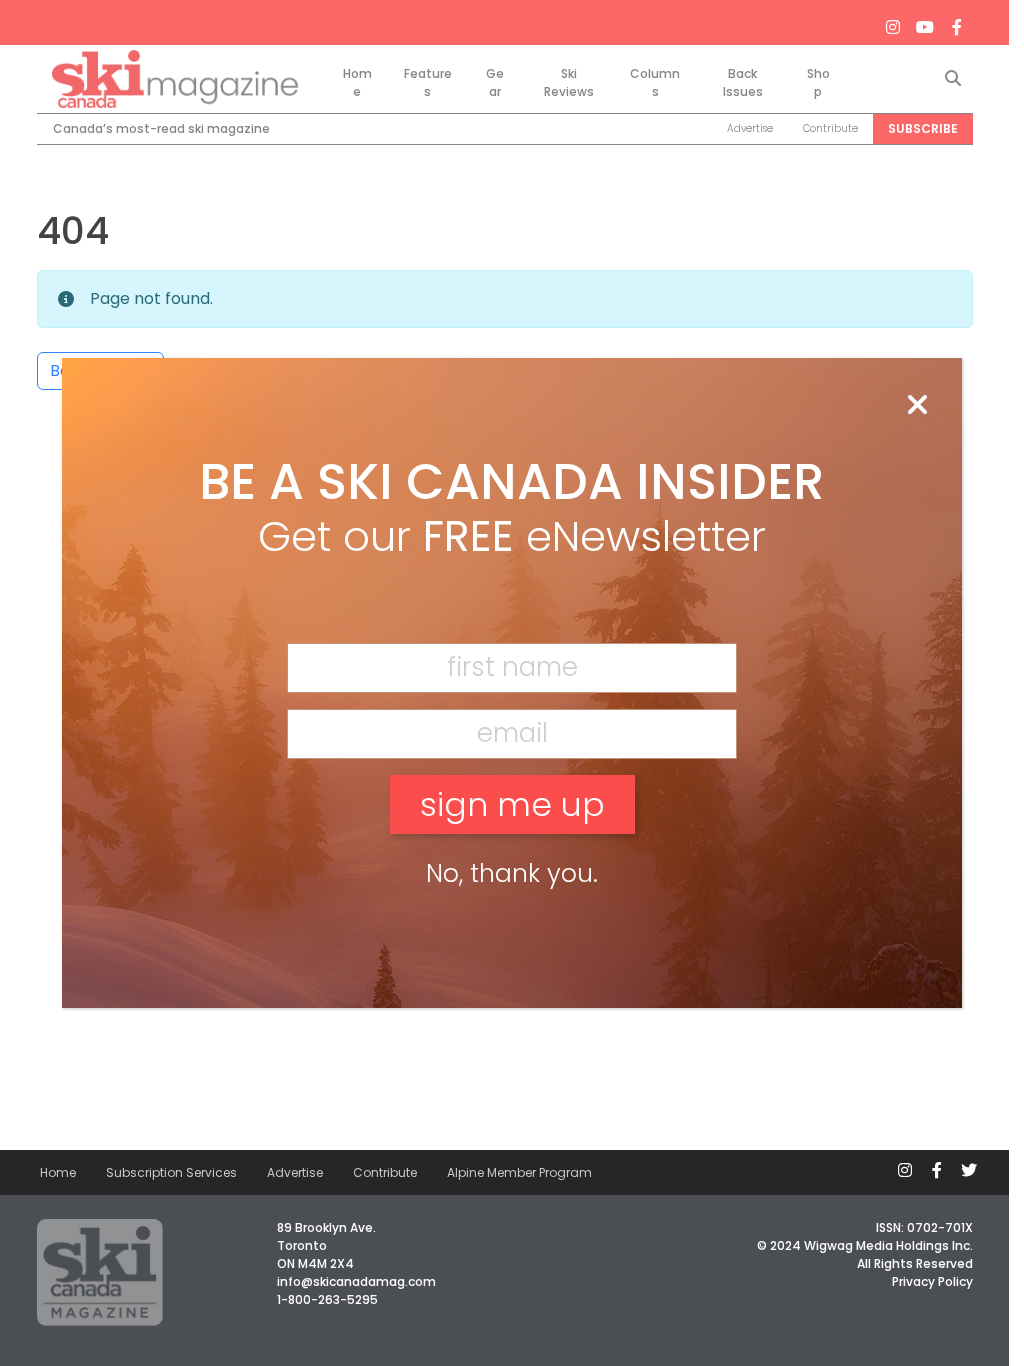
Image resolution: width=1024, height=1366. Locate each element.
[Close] (917, 406)
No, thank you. (512, 873)
